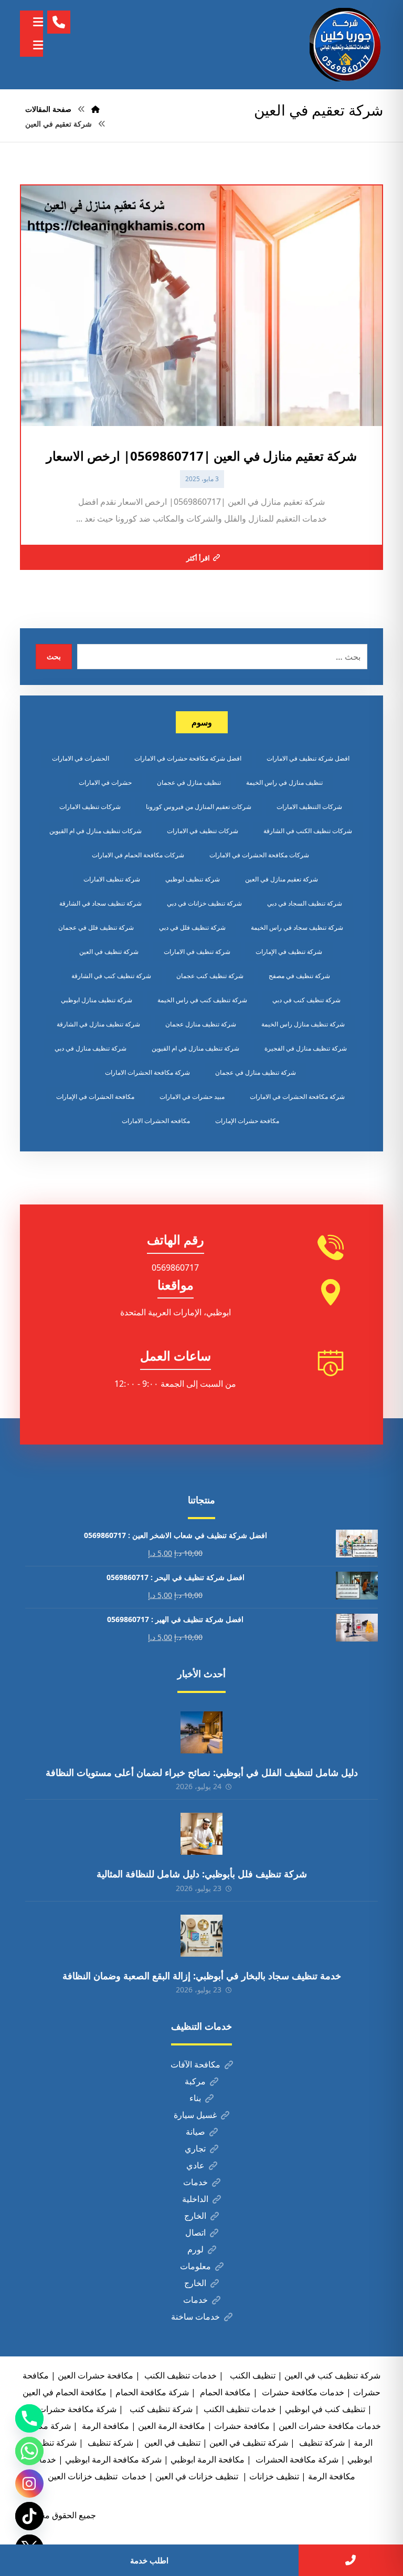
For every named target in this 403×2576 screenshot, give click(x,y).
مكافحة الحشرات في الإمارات (95, 1097)
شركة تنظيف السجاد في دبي (305, 903)
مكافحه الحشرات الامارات (156, 1121)
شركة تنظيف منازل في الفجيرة (306, 1048)
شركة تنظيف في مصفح (299, 976)
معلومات (195, 2266)
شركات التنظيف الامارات (309, 807)
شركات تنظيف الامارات (90, 807)
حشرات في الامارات (105, 782)
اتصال (195, 2232)
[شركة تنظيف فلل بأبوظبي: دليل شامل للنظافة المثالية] (201, 1834)
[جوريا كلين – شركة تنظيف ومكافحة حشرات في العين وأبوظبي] (346, 45)
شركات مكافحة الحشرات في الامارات (259, 855)
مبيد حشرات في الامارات (192, 1097)
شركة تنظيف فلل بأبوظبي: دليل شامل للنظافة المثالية (202, 1874)
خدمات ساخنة (195, 2317)
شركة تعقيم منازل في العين (282, 879)
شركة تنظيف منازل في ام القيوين (195, 1048)
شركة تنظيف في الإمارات (289, 952)
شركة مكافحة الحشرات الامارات (147, 1072)
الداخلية (195, 2199)
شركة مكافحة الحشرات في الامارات (297, 1097)
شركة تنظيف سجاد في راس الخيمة (297, 927)
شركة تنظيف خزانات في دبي (204, 903)
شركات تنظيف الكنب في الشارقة (308, 831)
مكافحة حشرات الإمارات (247, 1121)
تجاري (195, 2148)
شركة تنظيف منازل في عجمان (256, 1072)
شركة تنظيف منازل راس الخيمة (303, 1024)
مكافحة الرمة (104, 2426)
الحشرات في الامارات (81, 758)
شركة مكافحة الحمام (152, 2392)
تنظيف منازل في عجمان (189, 782)
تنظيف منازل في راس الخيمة (284, 782)
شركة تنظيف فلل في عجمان (96, 927)
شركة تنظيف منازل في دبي (91, 1048)
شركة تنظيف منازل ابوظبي (97, 1000)
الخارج (195, 2216)
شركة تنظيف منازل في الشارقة (98, 1024)
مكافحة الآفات (195, 2064)
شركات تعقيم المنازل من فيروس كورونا (199, 807)
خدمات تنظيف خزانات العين (97, 2476)
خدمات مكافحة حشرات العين (330, 2426)
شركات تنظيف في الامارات (203, 831)
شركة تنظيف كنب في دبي (306, 1000)
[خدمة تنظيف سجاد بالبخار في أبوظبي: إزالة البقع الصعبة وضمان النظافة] (201, 1936)
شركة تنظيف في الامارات (197, 952)
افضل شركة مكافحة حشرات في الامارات (188, 758)
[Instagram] (29, 2484)
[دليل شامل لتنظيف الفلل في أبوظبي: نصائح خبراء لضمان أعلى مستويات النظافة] (201, 1732)
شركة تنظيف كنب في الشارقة (111, 976)
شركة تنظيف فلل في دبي (192, 927)
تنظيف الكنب (252, 2375)
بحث (54, 656)
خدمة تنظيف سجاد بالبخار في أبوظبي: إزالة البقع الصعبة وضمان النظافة (202, 1976)
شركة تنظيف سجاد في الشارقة (100, 903)
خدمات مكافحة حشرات (302, 2392)
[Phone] (29, 2418)
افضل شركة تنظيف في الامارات (308, 758)
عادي (195, 2165)
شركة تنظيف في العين (109, 952)
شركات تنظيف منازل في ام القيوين (96, 831)
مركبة (195, 2081)
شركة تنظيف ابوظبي (193, 879)
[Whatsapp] (29, 2451)
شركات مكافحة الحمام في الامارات (138, 855)
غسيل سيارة (195, 2115)
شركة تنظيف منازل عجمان (201, 1024)
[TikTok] (29, 2516)
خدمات (195, 2182)
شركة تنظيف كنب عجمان (210, 976)
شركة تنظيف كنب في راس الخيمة (202, 1000)
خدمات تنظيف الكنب (239, 2409)
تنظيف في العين (171, 2443)
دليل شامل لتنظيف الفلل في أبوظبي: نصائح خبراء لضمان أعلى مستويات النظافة (202, 1772)
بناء (195, 2098)
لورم (195, 2249)
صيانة (195, 2132)
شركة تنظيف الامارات (112, 879)
